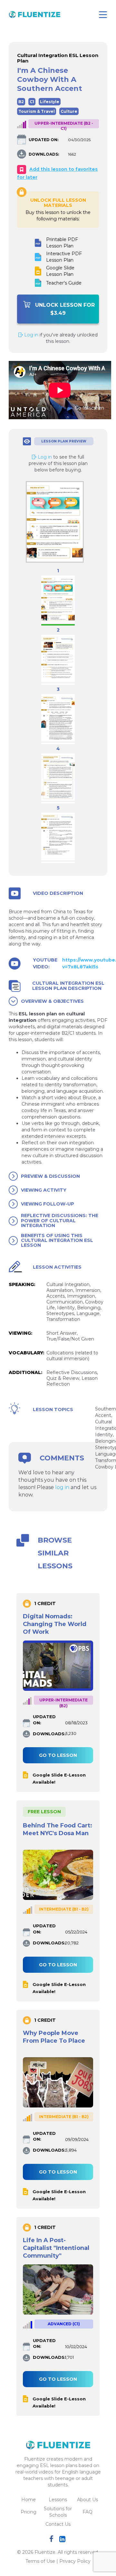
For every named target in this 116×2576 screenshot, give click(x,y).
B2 (21, 102)
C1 (32, 102)
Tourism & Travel (37, 111)
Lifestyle (50, 102)
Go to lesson (58, 1755)
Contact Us (58, 2524)
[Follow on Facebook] (53, 2540)
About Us (87, 2500)
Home (29, 2500)
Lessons (58, 2500)
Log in (31, 335)
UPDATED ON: (43, 140)
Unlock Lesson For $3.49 (65, 309)
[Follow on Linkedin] (63, 2540)
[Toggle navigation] (103, 15)
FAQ (87, 2512)
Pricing (29, 2512)
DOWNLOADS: (44, 154)
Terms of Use (40, 2561)
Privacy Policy (75, 2561)
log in (62, 1487)
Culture (69, 111)
